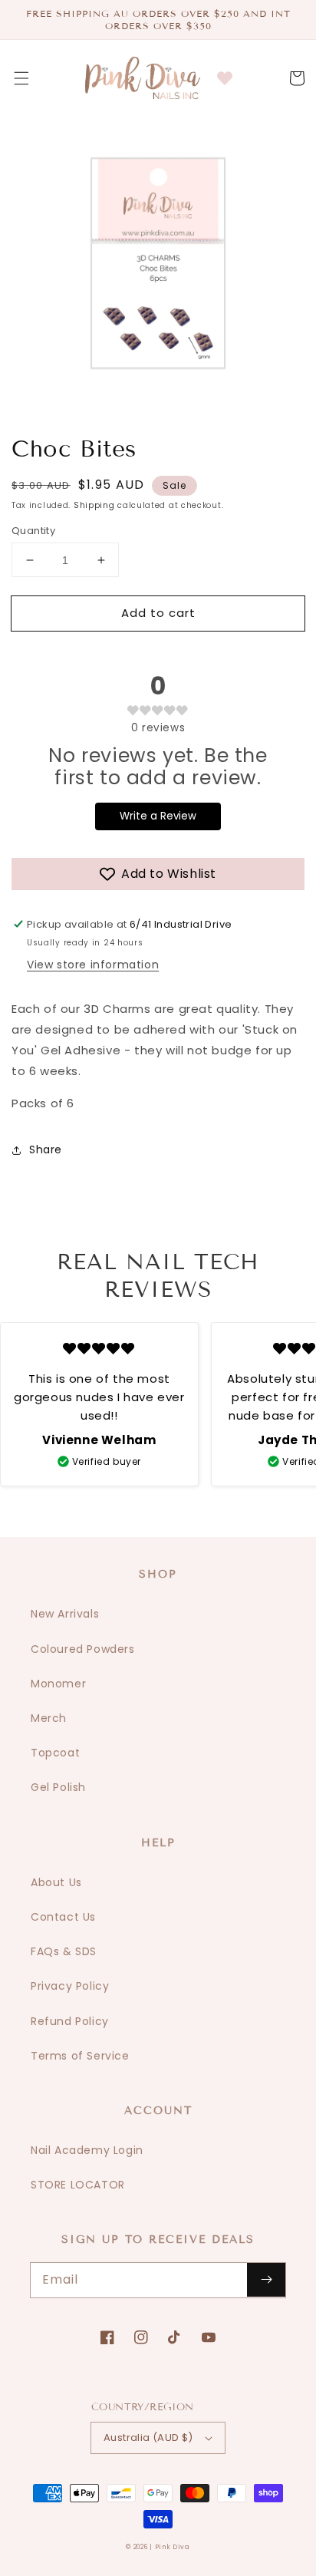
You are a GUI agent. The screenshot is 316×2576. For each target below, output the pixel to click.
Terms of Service (80, 2056)
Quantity (33, 531)
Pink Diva (173, 2547)
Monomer (58, 1684)
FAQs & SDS (64, 1951)
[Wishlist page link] (225, 78)
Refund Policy (70, 2021)
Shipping (94, 505)
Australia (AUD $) (148, 2437)
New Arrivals (65, 1614)
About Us (56, 1882)
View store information (93, 965)
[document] (158, 266)
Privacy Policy (70, 1986)
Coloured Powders (83, 1649)
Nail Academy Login (87, 2150)
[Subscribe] (266, 2280)
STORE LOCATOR (78, 2185)
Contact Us (63, 1917)
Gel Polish (58, 1787)
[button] (21, 78)
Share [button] (46, 1149)
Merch (49, 1718)
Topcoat (55, 1753)
